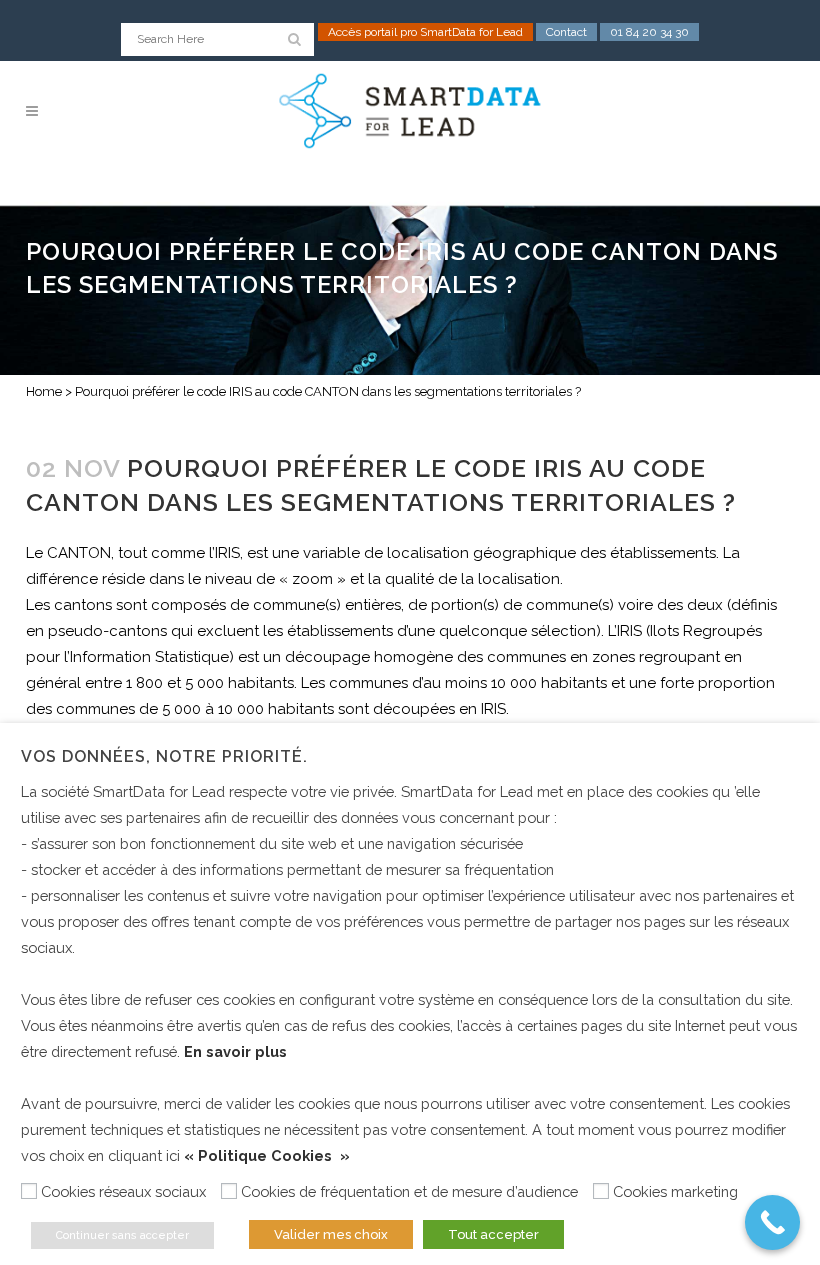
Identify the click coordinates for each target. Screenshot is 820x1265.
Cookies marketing (675, 1191)
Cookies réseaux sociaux (123, 1191)
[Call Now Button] (772, 1222)
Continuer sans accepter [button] (122, 1235)
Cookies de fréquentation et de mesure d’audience (409, 1191)
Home (44, 391)
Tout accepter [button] (493, 1234)
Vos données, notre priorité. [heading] (164, 756)
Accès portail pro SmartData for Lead (425, 32)
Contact (566, 32)
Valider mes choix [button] (331, 1234)
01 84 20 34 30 (649, 32)
